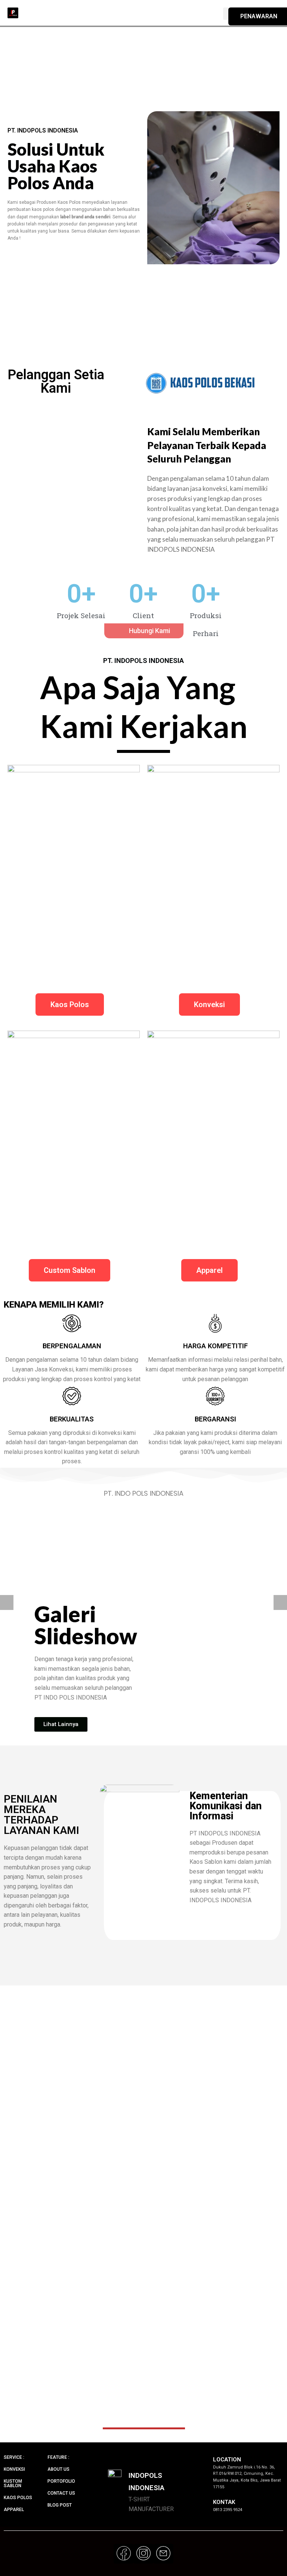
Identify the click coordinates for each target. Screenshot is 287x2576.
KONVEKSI (14, 2469)
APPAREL (14, 2510)
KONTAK (224, 2502)
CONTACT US (61, 2493)
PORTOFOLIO (61, 2481)
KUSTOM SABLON (13, 2483)
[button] (144, 631)
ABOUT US (58, 2469)
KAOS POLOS (18, 2498)
